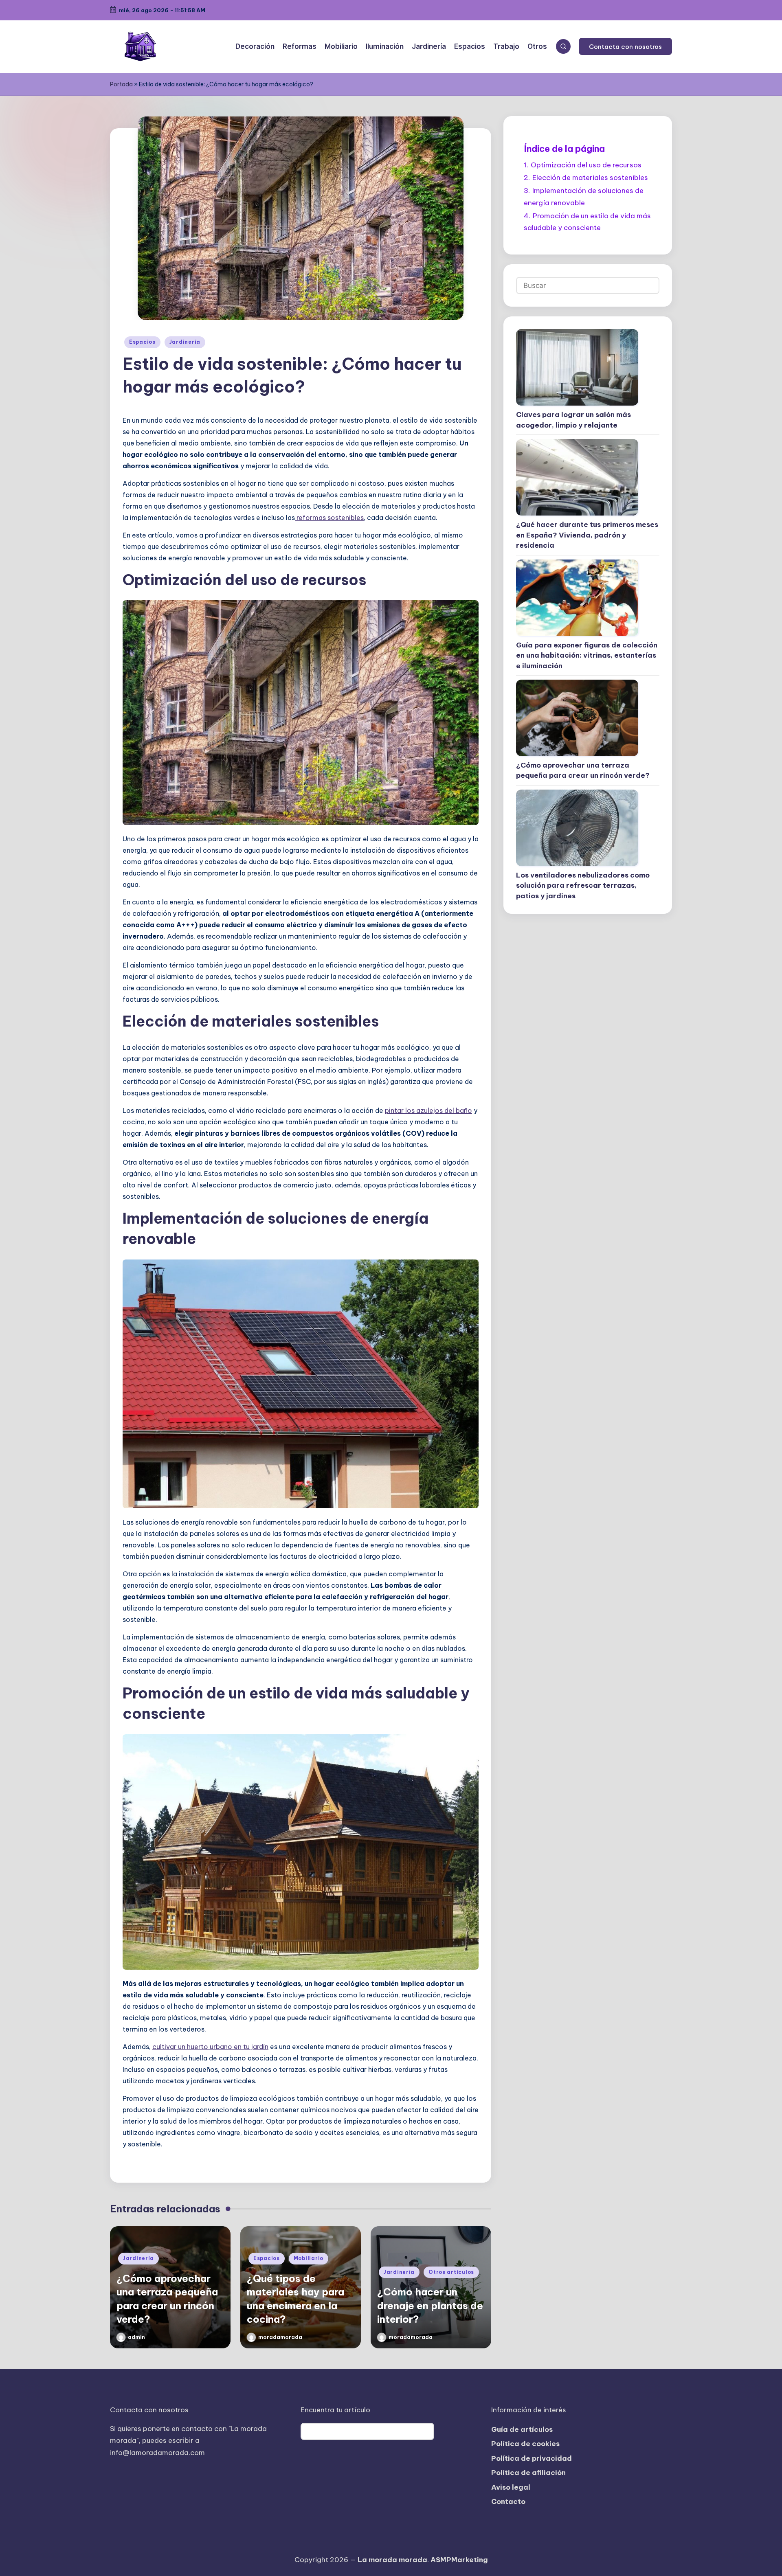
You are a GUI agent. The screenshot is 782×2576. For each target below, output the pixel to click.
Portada (121, 84)
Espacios (142, 342)
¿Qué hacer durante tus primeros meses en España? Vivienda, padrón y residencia (587, 535)
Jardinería (185, 342)
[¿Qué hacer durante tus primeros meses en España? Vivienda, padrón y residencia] (577, 477)
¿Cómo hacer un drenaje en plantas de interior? (430, 2305)
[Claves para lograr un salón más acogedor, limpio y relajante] (577, 367)
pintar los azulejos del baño (428, 1110)
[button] (625, 46)
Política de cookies (525, 2444)
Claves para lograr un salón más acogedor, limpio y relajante (573, 420)
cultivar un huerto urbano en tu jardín (210, 2047)
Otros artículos (451, 2272)
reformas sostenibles (329, 518)
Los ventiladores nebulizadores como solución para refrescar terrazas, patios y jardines (583, 885)
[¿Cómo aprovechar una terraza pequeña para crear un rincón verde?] (577, 718)
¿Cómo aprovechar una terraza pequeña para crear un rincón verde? (583, 770)
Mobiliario (309, 2258)
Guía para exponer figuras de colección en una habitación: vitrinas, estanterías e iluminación (587, 655)
